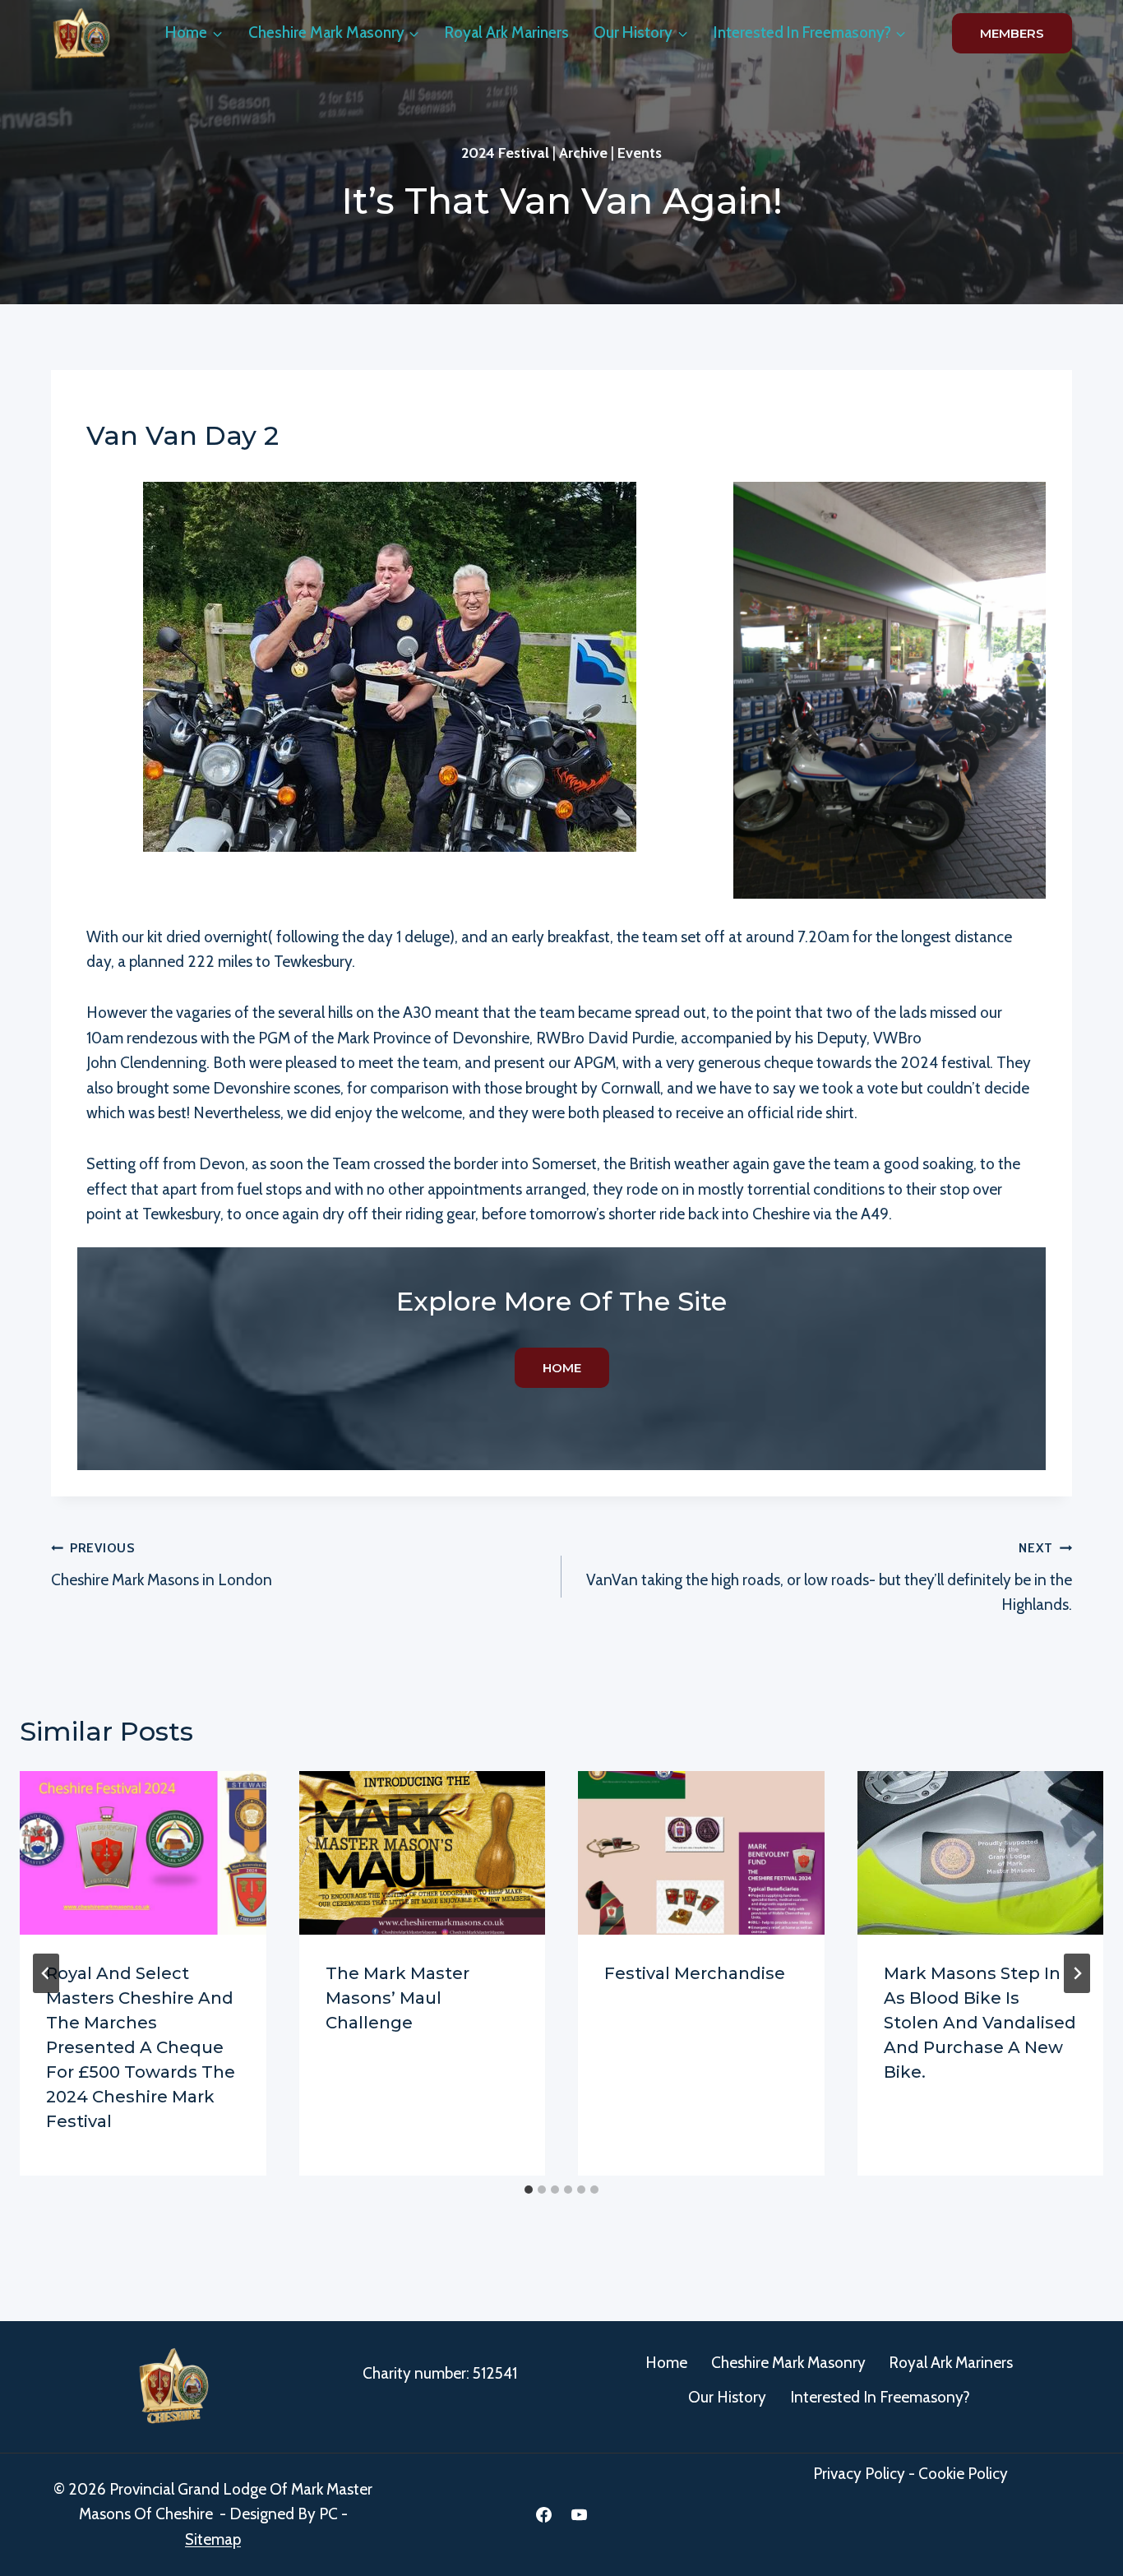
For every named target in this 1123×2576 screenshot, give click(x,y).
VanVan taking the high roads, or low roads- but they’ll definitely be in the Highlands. (829, 1577)
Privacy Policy (859, 2474)
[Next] (1077, 1973)
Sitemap (213, 2539)
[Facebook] (543, 2514)
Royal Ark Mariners (507, 32)
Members (1012, 33)
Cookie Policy (963, 2474)
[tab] (529, 2190)
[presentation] (143, 1853)
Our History (727, 2397)
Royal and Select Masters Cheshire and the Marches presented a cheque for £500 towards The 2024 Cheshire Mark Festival (141, 2047)
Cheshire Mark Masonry (788, 2363)
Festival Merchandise (695, 1973)
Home (666, 2363)
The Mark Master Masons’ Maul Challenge (397, 1998)
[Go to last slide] (46, 1973)
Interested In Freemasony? (880, 2397)
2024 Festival (505, 153)
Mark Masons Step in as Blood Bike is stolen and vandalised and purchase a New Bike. (980, 2023)
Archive (583, 153)
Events (640, 153)
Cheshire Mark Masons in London (162, 1565)
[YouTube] (580, 2514)
